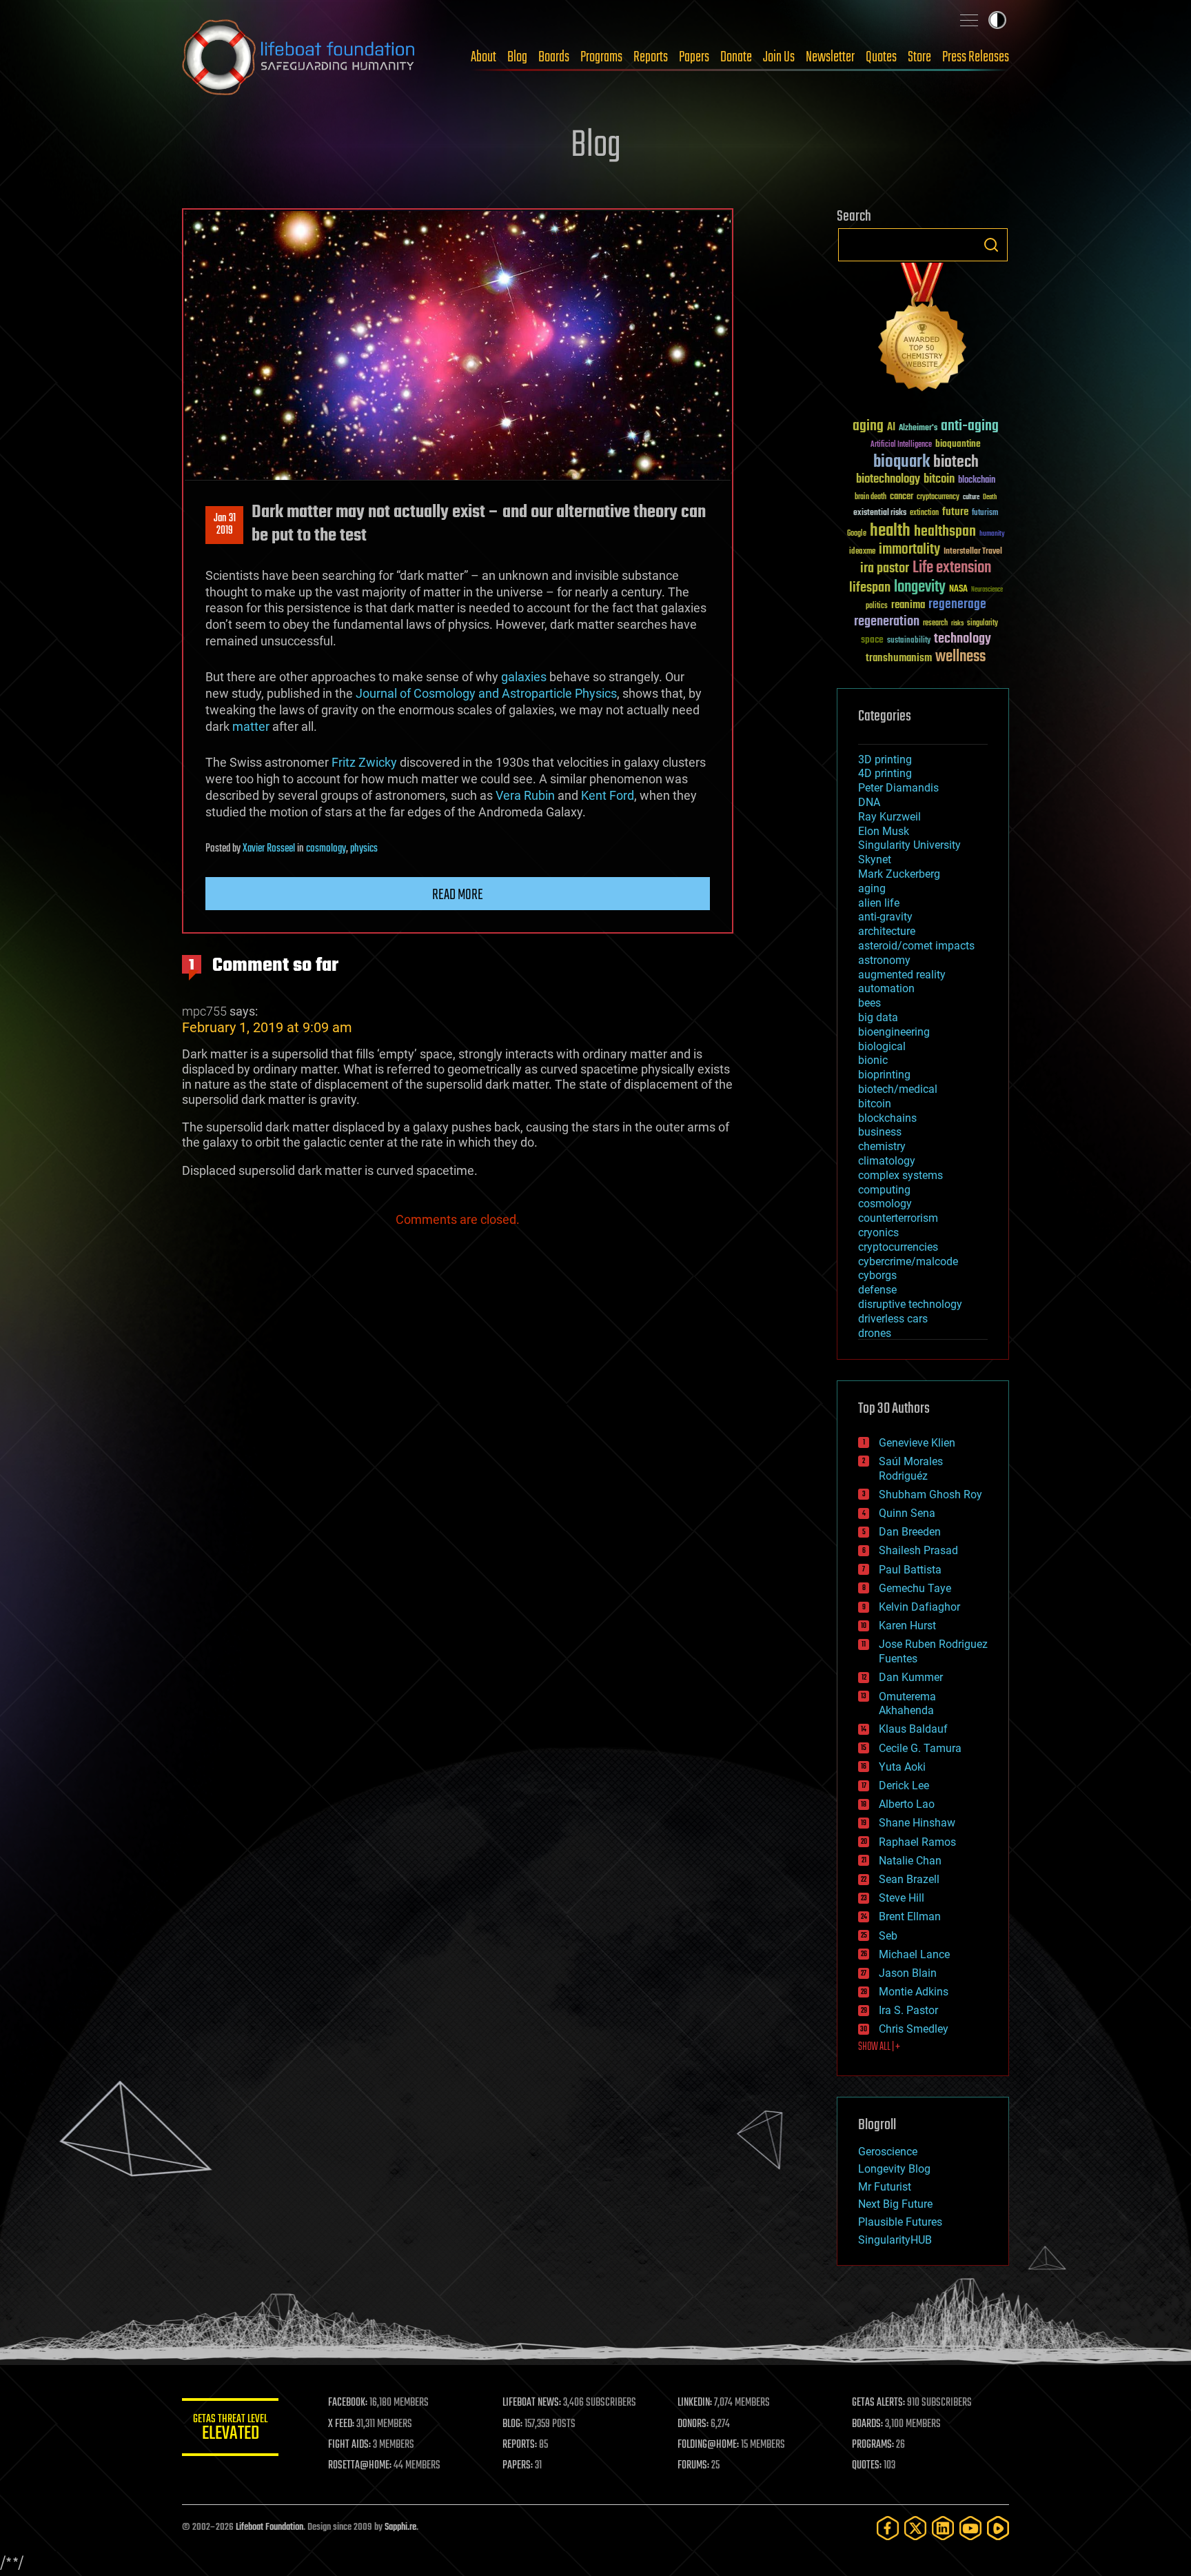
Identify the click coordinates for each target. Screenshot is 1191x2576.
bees (869, 1003)
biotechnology (888, 480)
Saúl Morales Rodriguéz (911, 1469)
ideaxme (862, 552)
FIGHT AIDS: (349, 2445)
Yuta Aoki (902, 1767)
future (955, 512)
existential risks (880, 513)
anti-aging (970, 426)
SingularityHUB (895, 2240)
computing (884, 1190)
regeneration (887, 622)
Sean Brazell (909, 1879)
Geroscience (888, 2152)
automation (886, 988)
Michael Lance (914, 1954)
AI (891, 428)
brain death (871, 497)
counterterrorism (898, 1218)
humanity (992, 534)
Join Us (779, 57)
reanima (908, 605)
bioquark (902, 462)
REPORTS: (520, 2445)
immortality (909, 550)
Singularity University (909, 845)
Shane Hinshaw (917, 1823)
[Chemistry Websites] (923, 330)
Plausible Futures (900, 2222)
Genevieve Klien (917, 1443)
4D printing (885, 773)
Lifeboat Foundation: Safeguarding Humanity (299, 57)
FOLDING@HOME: (708, 2445)
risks (957, 623)
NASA (958, 590)
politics (877, 606)
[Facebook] (888, 2528)
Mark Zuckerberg (899, 874)
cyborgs (877, 1275)
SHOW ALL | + (879, 2047)
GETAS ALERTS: (878, 2403)
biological (882, 1046)
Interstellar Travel (973, 552)
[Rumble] (998, 2528)
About (483, 57)
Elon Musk (884, 831)
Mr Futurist (885, 2187)
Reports (651, 57)
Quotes (881, 57)
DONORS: (693, 2424)
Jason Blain (908, 1973)
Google (857, 534)
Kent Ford (608, 795)
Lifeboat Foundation (269, 2527)
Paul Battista (910, 1570)
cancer (902, 497)
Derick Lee (904, 1785)
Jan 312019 (225, 525)
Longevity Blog (894, 2169)
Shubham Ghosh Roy (930, 1495)
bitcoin (939, 480)
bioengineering (894, 1032)
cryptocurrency (938, 497)
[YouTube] (970, 2528)
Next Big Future (895, 2204)
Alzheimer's (918, 429)
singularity (983, 624)
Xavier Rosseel (269, 849)
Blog (517, 57)
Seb (888, 1936)
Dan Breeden (910, 1532)
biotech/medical (898, 1089)
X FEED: (341, 2424)
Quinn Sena (907, 1513)
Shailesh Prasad (918, 1550)
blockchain (977, 481)
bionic (873, 1060)
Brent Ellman (910, 1916)
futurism (985, 514)
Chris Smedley (914, 2029)
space (872, 640)
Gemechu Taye (915, 1588)
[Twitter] (915, 2528)
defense (877, 1290)
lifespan (870, 588)
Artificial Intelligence (901, 445)
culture (971, 497)
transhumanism (899, 658)
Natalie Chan (910, 1861)
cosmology (326, 849)
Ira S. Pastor (908, 2010)
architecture (887, 931)
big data (878, 1017)
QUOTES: (867, 2466)
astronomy (884, 960)
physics (364, 849)
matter (251, 726)
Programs (601, 57)
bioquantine (958, 444)
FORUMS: (693, 2466)
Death (990, 497)
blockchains (887, 1118)
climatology (887, 1161)
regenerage (957, 605)
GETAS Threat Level (230, 2429)
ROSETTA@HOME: (360, 2466)
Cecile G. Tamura (920, 1748)
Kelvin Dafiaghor (919, 1607)
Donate (736, 57)
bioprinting (884, 1075)
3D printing (885, 759)
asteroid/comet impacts (916, 946)
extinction (924, 513)
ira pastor (885, 568)
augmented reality (902, 975)
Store (919, 57)
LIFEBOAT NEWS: (532, 2403)
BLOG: (512, 2424)
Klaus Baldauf (913, 1729)
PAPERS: (518, 2466)
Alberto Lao (907, 1804)
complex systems (900, 1175)
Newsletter (830, 57)
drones (875, 1333)
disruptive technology (910, 1304)
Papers (694, 57)
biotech (956, 462)
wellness (960, 657)
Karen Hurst (907, 1626)
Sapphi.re (400, 2527)
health (890, 531)
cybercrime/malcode (908, 1261)
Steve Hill (902, 1898)
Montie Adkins (914, 1992)
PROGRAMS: (873, 2445)
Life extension (952, 568)
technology (963, 640)
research (935, 624)
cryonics (878, 1232)
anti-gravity (885, 917)
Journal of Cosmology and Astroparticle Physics (486, 693)
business (880, 1132)
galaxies (524, 677)
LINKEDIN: (695, 2403)
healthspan (945, 532)
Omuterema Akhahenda (907, 1704)
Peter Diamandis (898, 788)
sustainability (909, 641)
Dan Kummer (911, 1677)
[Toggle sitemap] (969, 20)
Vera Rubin (525, 795)
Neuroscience (987, 591)
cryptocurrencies (898, 1247)
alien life (879, 903)
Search (991, 245)
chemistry (882, 1146)
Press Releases (976, 57)
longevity (920, 587)
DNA (869, 802)
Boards (554, 57)
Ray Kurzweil (889, 817)
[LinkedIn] (943, 2528)
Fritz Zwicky (364, 762)
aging (868, 426)
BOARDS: (867, 2424)
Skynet (875, 859)
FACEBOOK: (348, 2403)
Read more (458, 895)
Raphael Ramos (917, 1842)
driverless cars (893, 1319)
